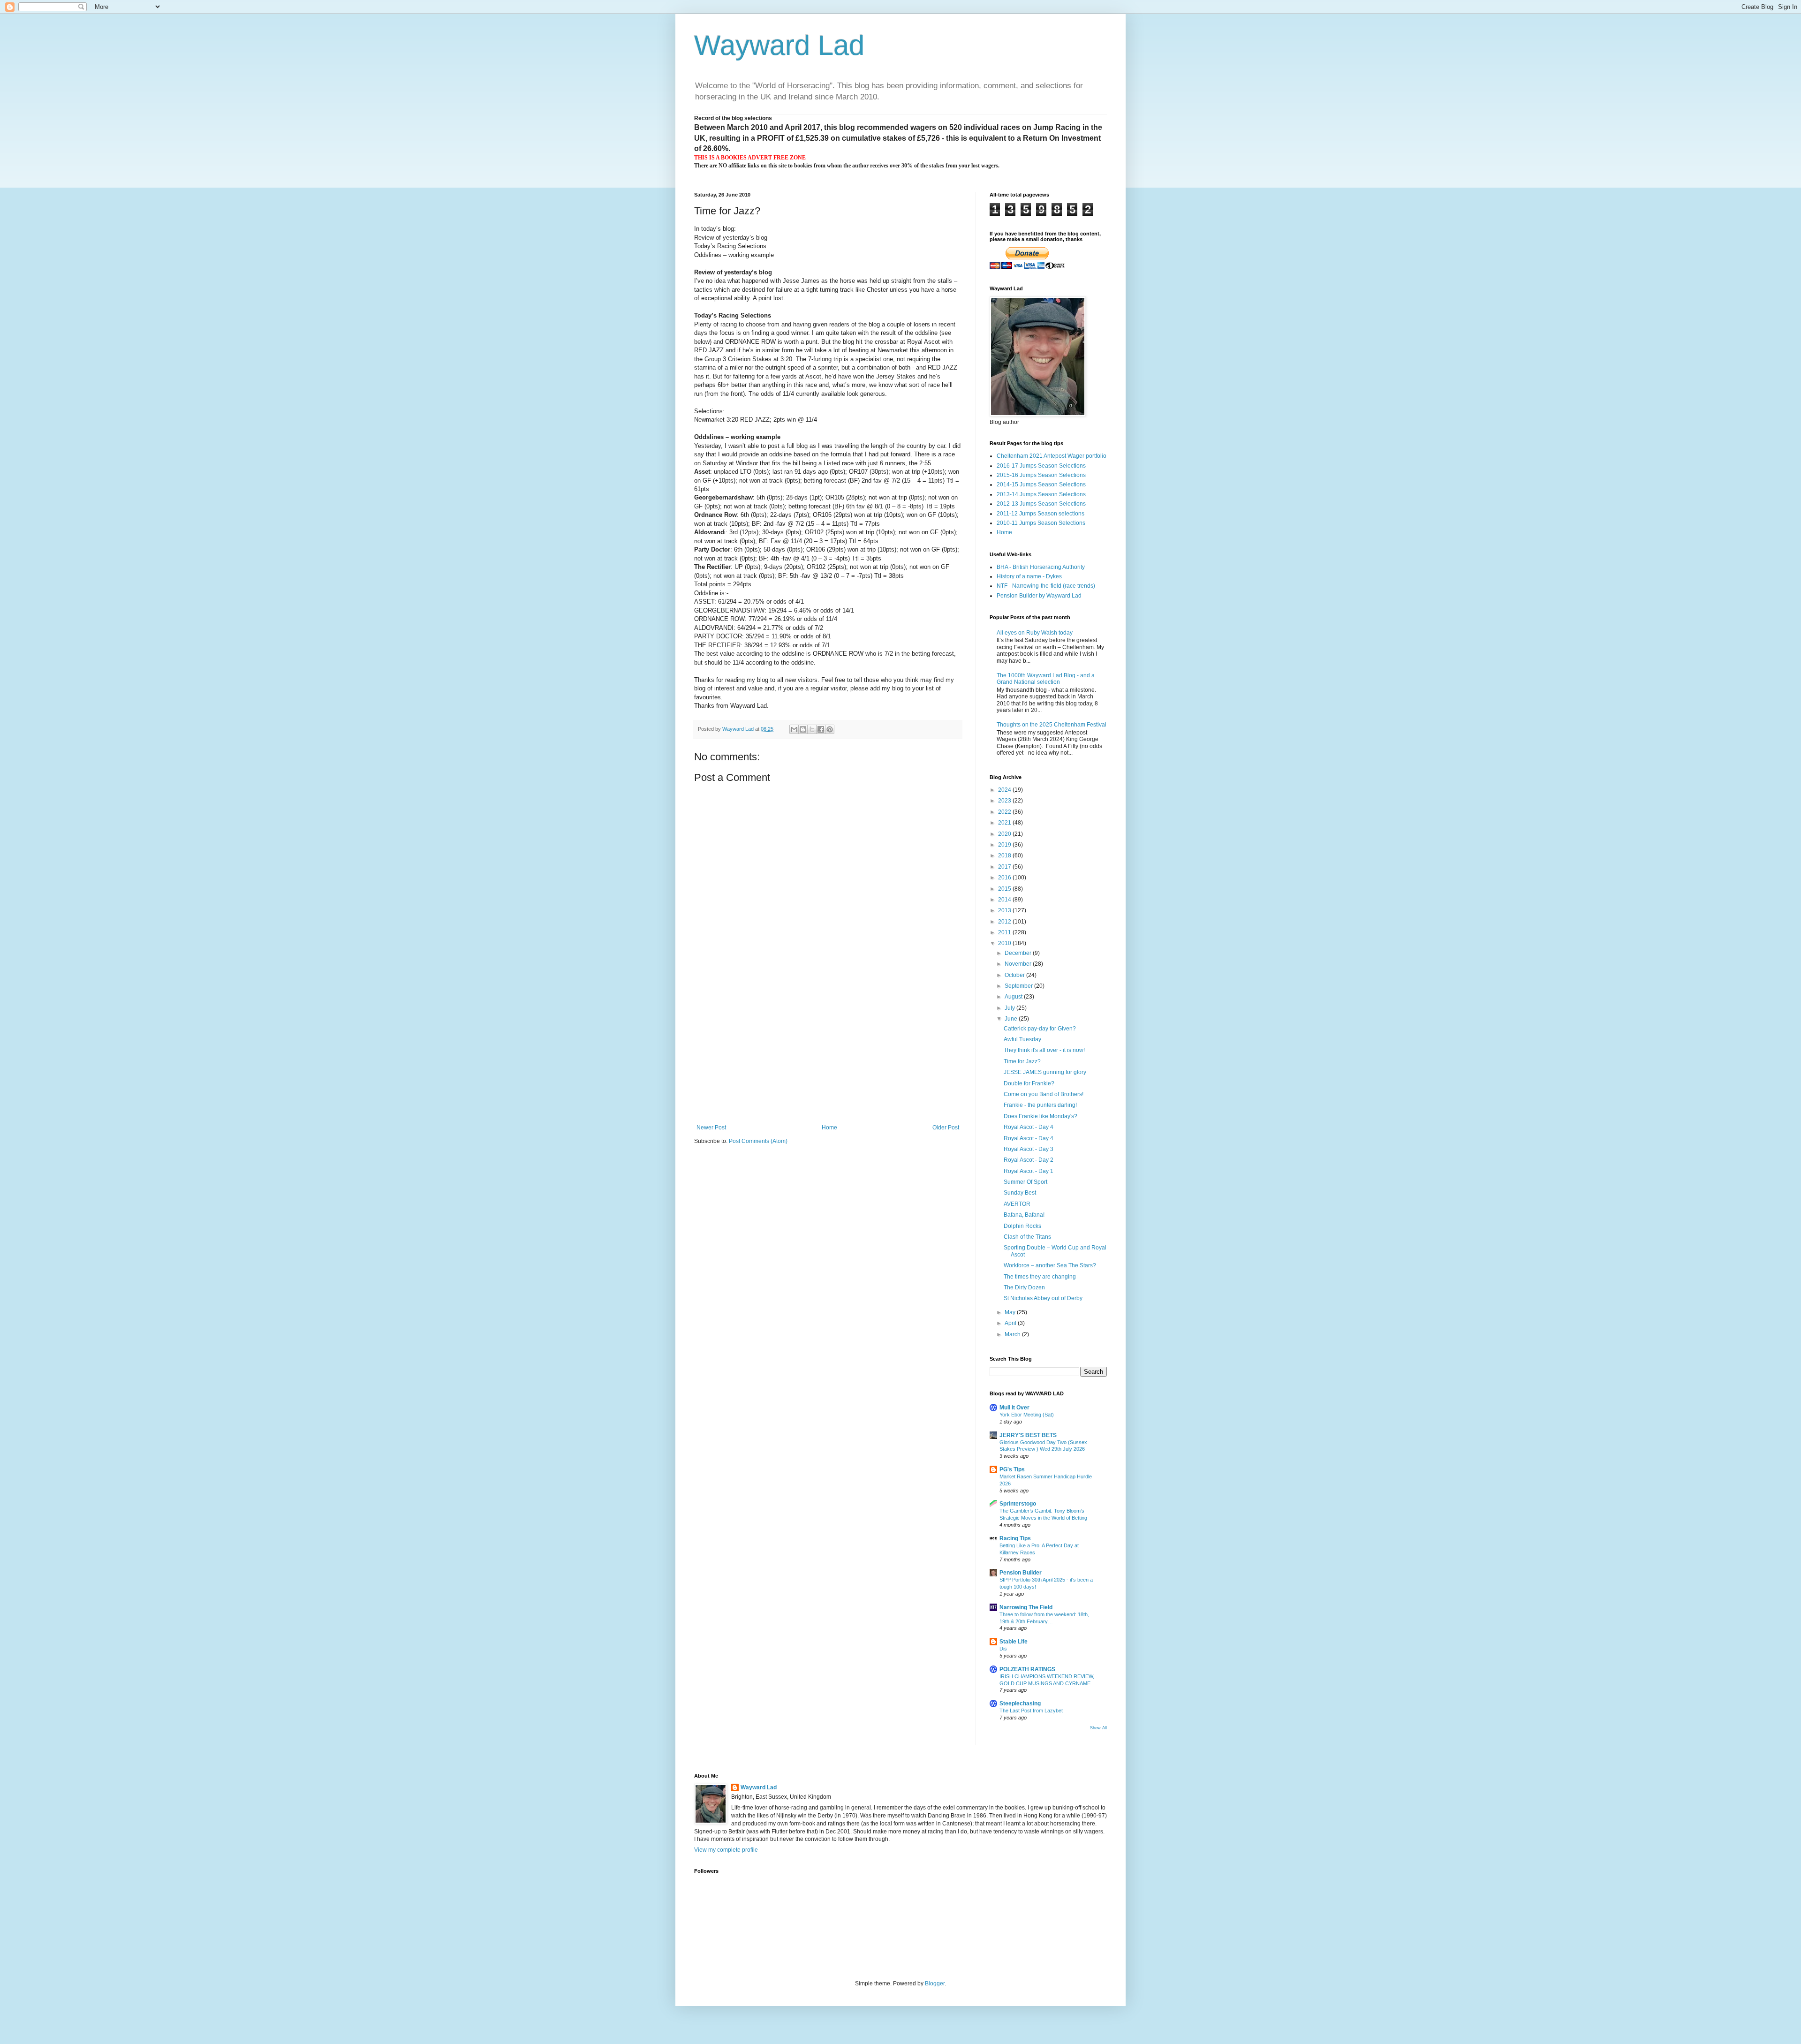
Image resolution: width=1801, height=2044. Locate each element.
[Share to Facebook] (821, 729)
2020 (1005, 834)
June (1012, 1019)
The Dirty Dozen (1024, 1287)
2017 (1005, 867)
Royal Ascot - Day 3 (1029, 1149)
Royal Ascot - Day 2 (1029, 1160)
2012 (1005, 922)
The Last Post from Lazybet (1031, 1711)
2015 (1005, 889)
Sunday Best (1020, 1193)
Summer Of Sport (1025, 1182)
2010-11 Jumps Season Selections (1041, 523)
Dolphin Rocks (1022, 1226)
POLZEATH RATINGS (1027, 1669)
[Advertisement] (828, 1054)
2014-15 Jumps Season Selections (1041, 485)
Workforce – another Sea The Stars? (1050, 1265)
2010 (1005, 943)
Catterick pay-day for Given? (1040, 1029)
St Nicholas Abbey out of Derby (1043, 1298)
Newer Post (711, 1128)
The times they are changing (1040, 1277)
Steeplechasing (1020, 1703)
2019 (1005, 845)
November (1019, 964)
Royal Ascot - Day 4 (1029, 1127)
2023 (1005, 801)
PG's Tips (1012, 1469)
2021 (1005, 823)
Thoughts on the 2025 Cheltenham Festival (1052, 725)
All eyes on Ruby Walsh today (1035, 633)
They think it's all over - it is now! (1044, 1050)
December (1019, 953)
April (1011, 1323)
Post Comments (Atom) (758, 1141)
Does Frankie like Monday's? (1040, 1116)
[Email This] (794, 729)
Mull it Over (1014, 1408)
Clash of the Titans (1027, 1237)
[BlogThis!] (803, 729)
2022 (1005, 812)
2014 (1005, 900)
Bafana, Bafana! (1024, 1215)
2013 (1005, 910)
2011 (1005, 932)
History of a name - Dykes (1029, 576)
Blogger (935, 1983)
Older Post (946, 1128)
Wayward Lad (779, 45)
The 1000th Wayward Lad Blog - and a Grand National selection (1046, 679)
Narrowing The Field (1026, 1607)
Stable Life (1014, 1642)
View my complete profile (726, 1850)
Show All (1098, 1728)
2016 (1005, 878)
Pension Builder (1021, 1573)
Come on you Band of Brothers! (1044, 1094)
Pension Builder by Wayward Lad (1039, 596)
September (1019, 986)
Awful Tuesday (1022, 1039)
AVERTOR (1017, 1204)
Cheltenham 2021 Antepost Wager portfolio (1052, 456)
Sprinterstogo (1018, 1504)
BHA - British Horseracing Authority (1041, 567)
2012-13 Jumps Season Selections (1041, 504)
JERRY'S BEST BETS (1028, 1435)
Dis (1003, 1649)
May (1011, 1312)
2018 (1005, 855)
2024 (1005, 790)
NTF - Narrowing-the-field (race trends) (1046, 586)
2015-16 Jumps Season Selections (1041, 475)
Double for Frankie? (1029, 1083)
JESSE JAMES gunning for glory (1045, 1072)
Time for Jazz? (1022, 1061)
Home (829, 1128)
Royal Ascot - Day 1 (1029, 1171)
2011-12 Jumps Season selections (1040, 514)
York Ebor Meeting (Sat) (1027, 1415)
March (1013, 1334)
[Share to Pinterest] (830, 729)
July (1010, 1008)
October (1015, 975)
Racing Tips (1015, 1538)
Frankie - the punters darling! (1040, 1105)
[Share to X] (812, 729)
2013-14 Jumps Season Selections (1041, 494)
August (1014, 997)
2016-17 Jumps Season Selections (1041, 466)
